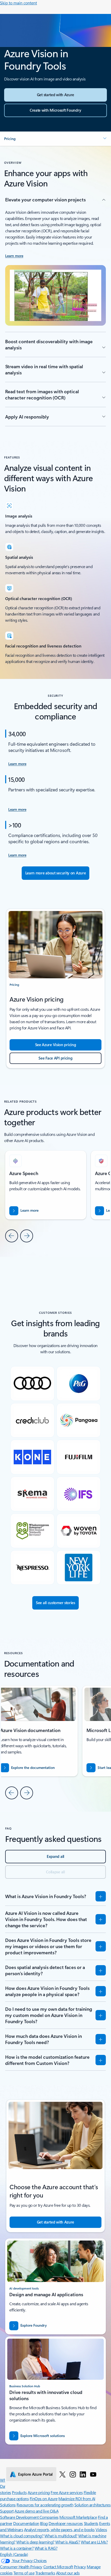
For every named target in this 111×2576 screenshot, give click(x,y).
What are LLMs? (94, 2542)
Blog (44, 2523)
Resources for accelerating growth (45, 2505)
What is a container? (17, 2548)
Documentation (26, 2523)
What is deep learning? (35, 2542)
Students (91, 2523)
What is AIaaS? (68, 2542)
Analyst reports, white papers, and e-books (59, 2529)
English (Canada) (14, 2554)
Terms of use (24, 2573)
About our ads (68, 2573)
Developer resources (66, 2523)
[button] (55, 139)
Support (7, 2511)
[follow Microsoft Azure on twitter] (62, 2474)
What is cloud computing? (22, 2536)
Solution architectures (92, 2505)
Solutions (8, 2505)
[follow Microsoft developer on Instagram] (73, 2474)
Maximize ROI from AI (77, 2499)
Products (19, 2492)
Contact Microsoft (58, 2567)
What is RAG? (46, 2548)
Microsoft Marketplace (78, 2517)
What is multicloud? (61, 2536)
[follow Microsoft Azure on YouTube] (93, 2474)
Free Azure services (67, 2492)
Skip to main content (18, 3)
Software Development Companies (29, 2517)
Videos (101, 2529)
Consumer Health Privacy (21, 2567)
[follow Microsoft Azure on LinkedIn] (83, 2474)
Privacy (80, 2567)
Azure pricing (39, 2492)
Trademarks (45, 2573)
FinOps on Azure (44, 2499)
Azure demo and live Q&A (36, 2511)
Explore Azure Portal (35, 2474)
